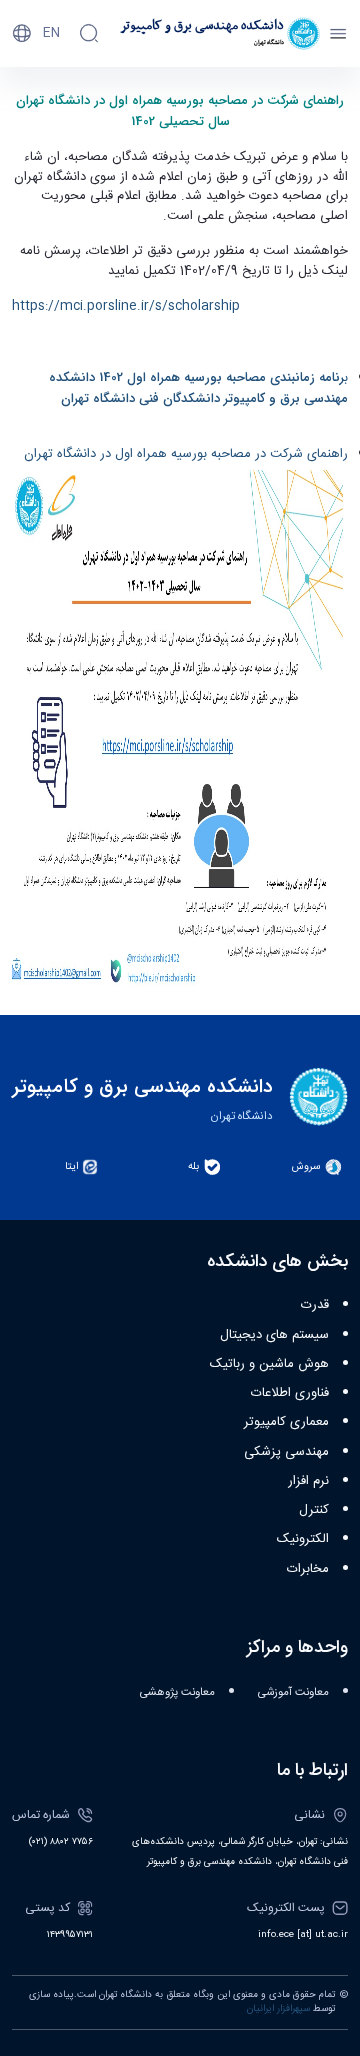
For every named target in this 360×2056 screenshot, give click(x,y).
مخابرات (308, 1569)
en (51, 33)
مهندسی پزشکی (286, 1452)
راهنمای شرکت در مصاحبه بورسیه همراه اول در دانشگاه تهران (186, 454)
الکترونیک (303, 1539)
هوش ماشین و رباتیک (269, 1364)
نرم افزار (308, 1481)
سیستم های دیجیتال (274, 1335)
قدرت (315, 1305)
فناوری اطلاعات (290, 1393)
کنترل (314, 1510)
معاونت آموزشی (293, 1692)
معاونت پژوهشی (177, 1692)
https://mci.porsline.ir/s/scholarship (126, 306)
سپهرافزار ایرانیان (278, 2009)
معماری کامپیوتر (286, 1422)
